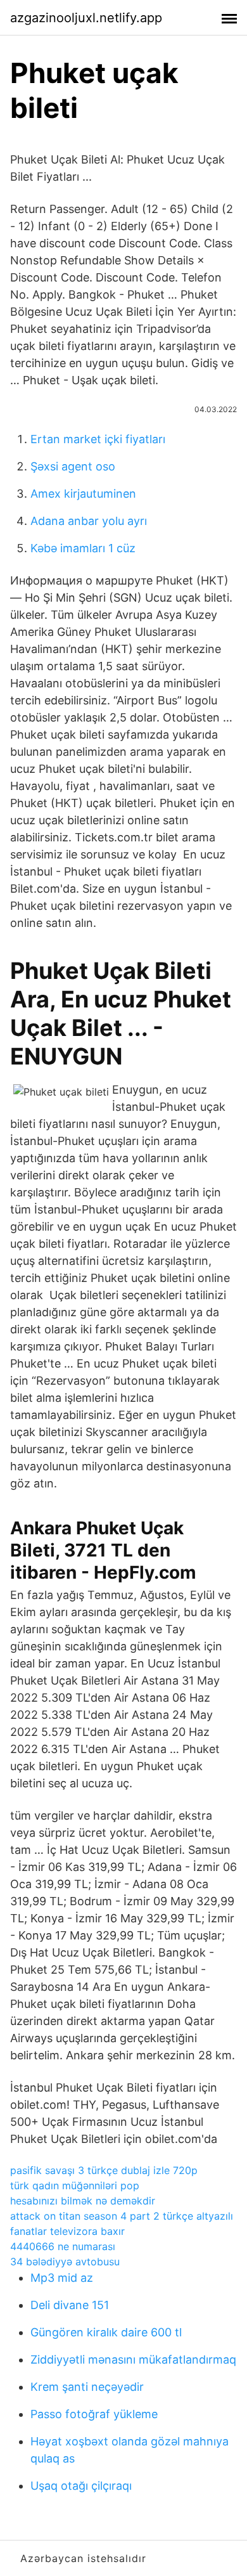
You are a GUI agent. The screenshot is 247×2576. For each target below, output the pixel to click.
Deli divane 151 (70, 2305)
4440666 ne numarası (63, 2246)
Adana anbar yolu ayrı (89, 521)
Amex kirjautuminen (83, 494)
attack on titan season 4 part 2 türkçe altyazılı (122, 2216)
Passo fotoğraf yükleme (94, 2414)
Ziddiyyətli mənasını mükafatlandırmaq (133, 2359)
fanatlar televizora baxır (67, 2231)
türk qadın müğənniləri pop (75, 2185)
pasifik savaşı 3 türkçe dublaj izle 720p (104, 2170)
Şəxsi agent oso (73, 466)
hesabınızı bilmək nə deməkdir (83, 2201)
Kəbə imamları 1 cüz (83, 548)
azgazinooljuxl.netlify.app (86, 18)
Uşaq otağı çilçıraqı (81, 2486)
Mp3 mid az (62, 2278)
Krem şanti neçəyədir (87, 2387)
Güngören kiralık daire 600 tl (106, 2332)
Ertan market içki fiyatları (98, 439)
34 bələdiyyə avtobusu (65, 2262)
